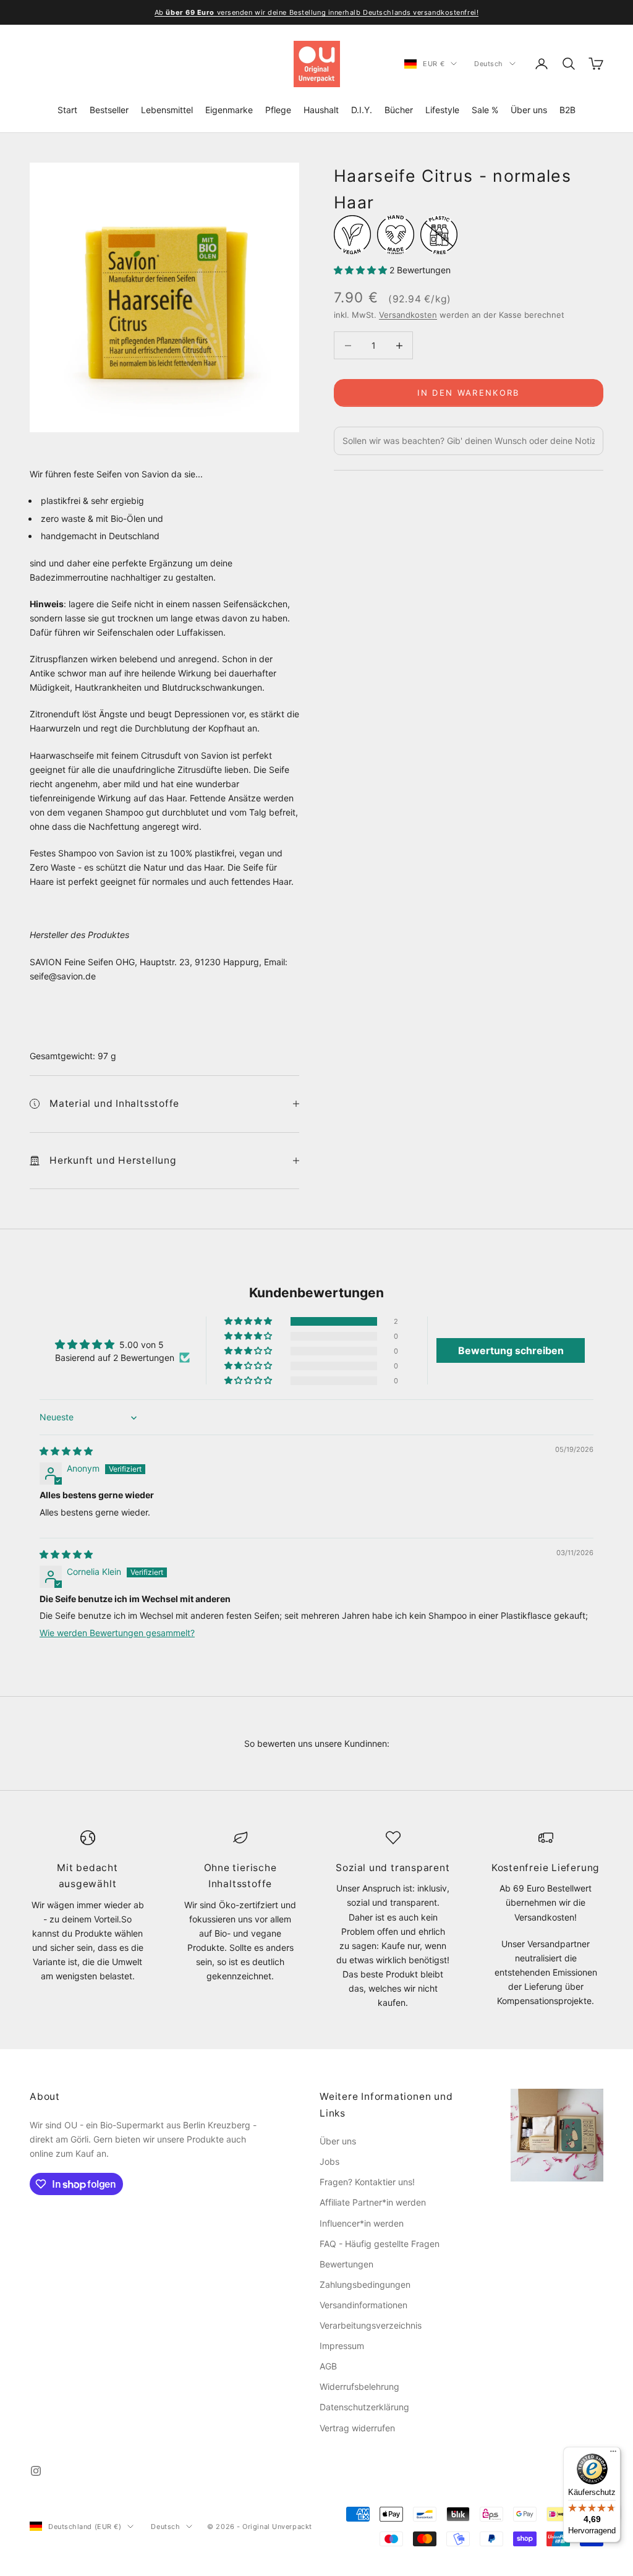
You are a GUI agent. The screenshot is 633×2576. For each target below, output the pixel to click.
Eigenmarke (229, 110)
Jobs (329, 2161)
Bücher (399, 110)
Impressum (342, 2346)
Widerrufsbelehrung (359, 2386)
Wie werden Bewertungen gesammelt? (117, 1633)
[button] (362, 270)
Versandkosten (408, 315)
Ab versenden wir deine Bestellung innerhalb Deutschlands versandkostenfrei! (316, 12)
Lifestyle (442, 110)
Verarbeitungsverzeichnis (371, 2325)
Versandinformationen (363, 2305)
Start (67, 110)
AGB (328, 2366)
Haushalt (321, 110)
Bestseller (109, 110)
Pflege (278, 110)
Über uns (529, 110)
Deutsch (489, 64)
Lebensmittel (167, 110)
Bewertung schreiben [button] (511, 1350)
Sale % (485, 110)
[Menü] (613, 2454)
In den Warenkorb (468, 393)
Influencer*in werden (362, 2223)
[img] (66, 1451)
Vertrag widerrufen (357, 2428)
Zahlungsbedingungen (365, 2284)
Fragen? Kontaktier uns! (367, 2182)
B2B (567, 110)
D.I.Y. (362, 110)
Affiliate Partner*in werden (373, 2202)
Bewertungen (346, 2264)
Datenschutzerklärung (364, 2407)
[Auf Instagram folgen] (36, 2471)
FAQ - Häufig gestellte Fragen (380, 2244)
